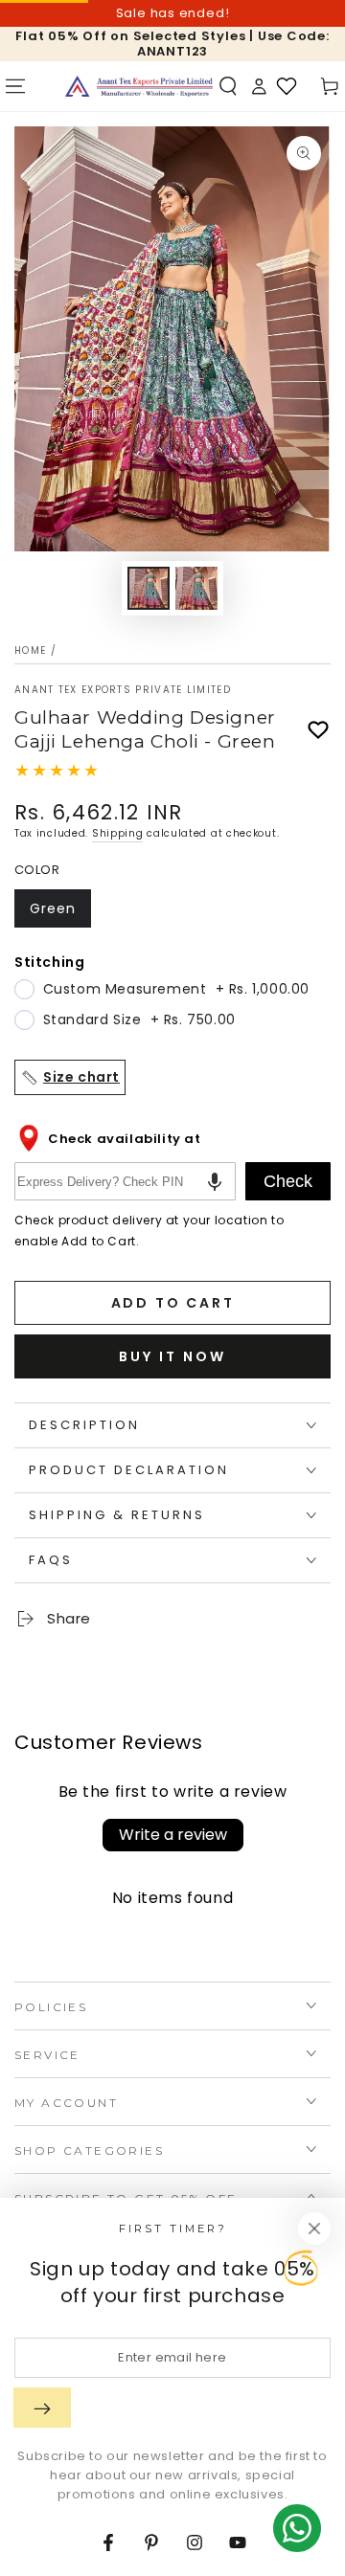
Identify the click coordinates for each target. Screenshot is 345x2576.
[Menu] (15, 86)
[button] (228, 86)
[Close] (314, 2229)
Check (288, 1181)
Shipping (118, 833)
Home (30, 650)
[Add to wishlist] (318, 730)
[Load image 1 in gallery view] (149, 588)
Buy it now (172, 1356)
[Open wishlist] (287, 86)
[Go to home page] (139, 86)
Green (60, 913)
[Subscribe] (42, 2408)
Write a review (173, 1835)
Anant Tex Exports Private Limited (123, 690)
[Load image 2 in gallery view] (196, 588)
